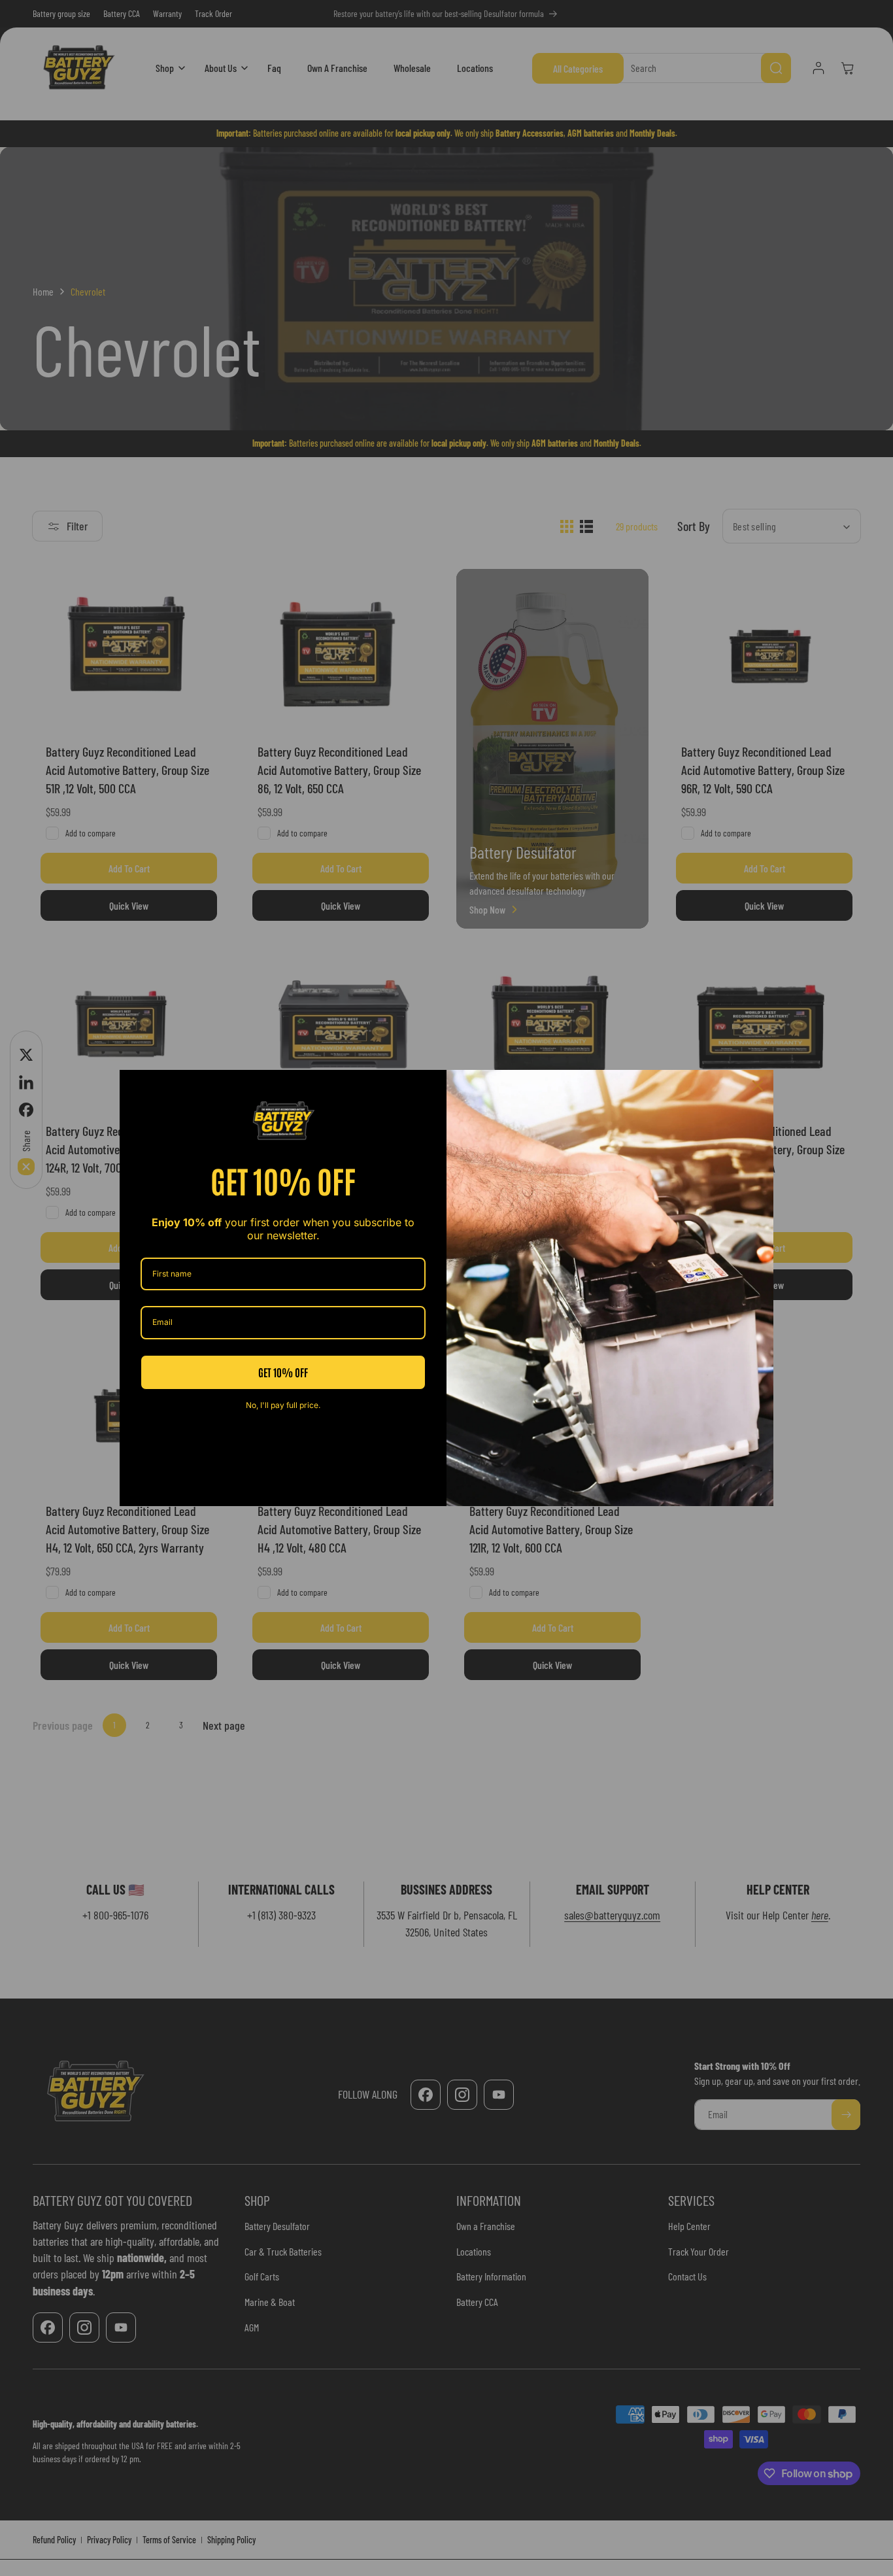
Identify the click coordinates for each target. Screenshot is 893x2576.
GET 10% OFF (283, 1372)
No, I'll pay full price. (283, 1405)
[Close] (758, 1086)
